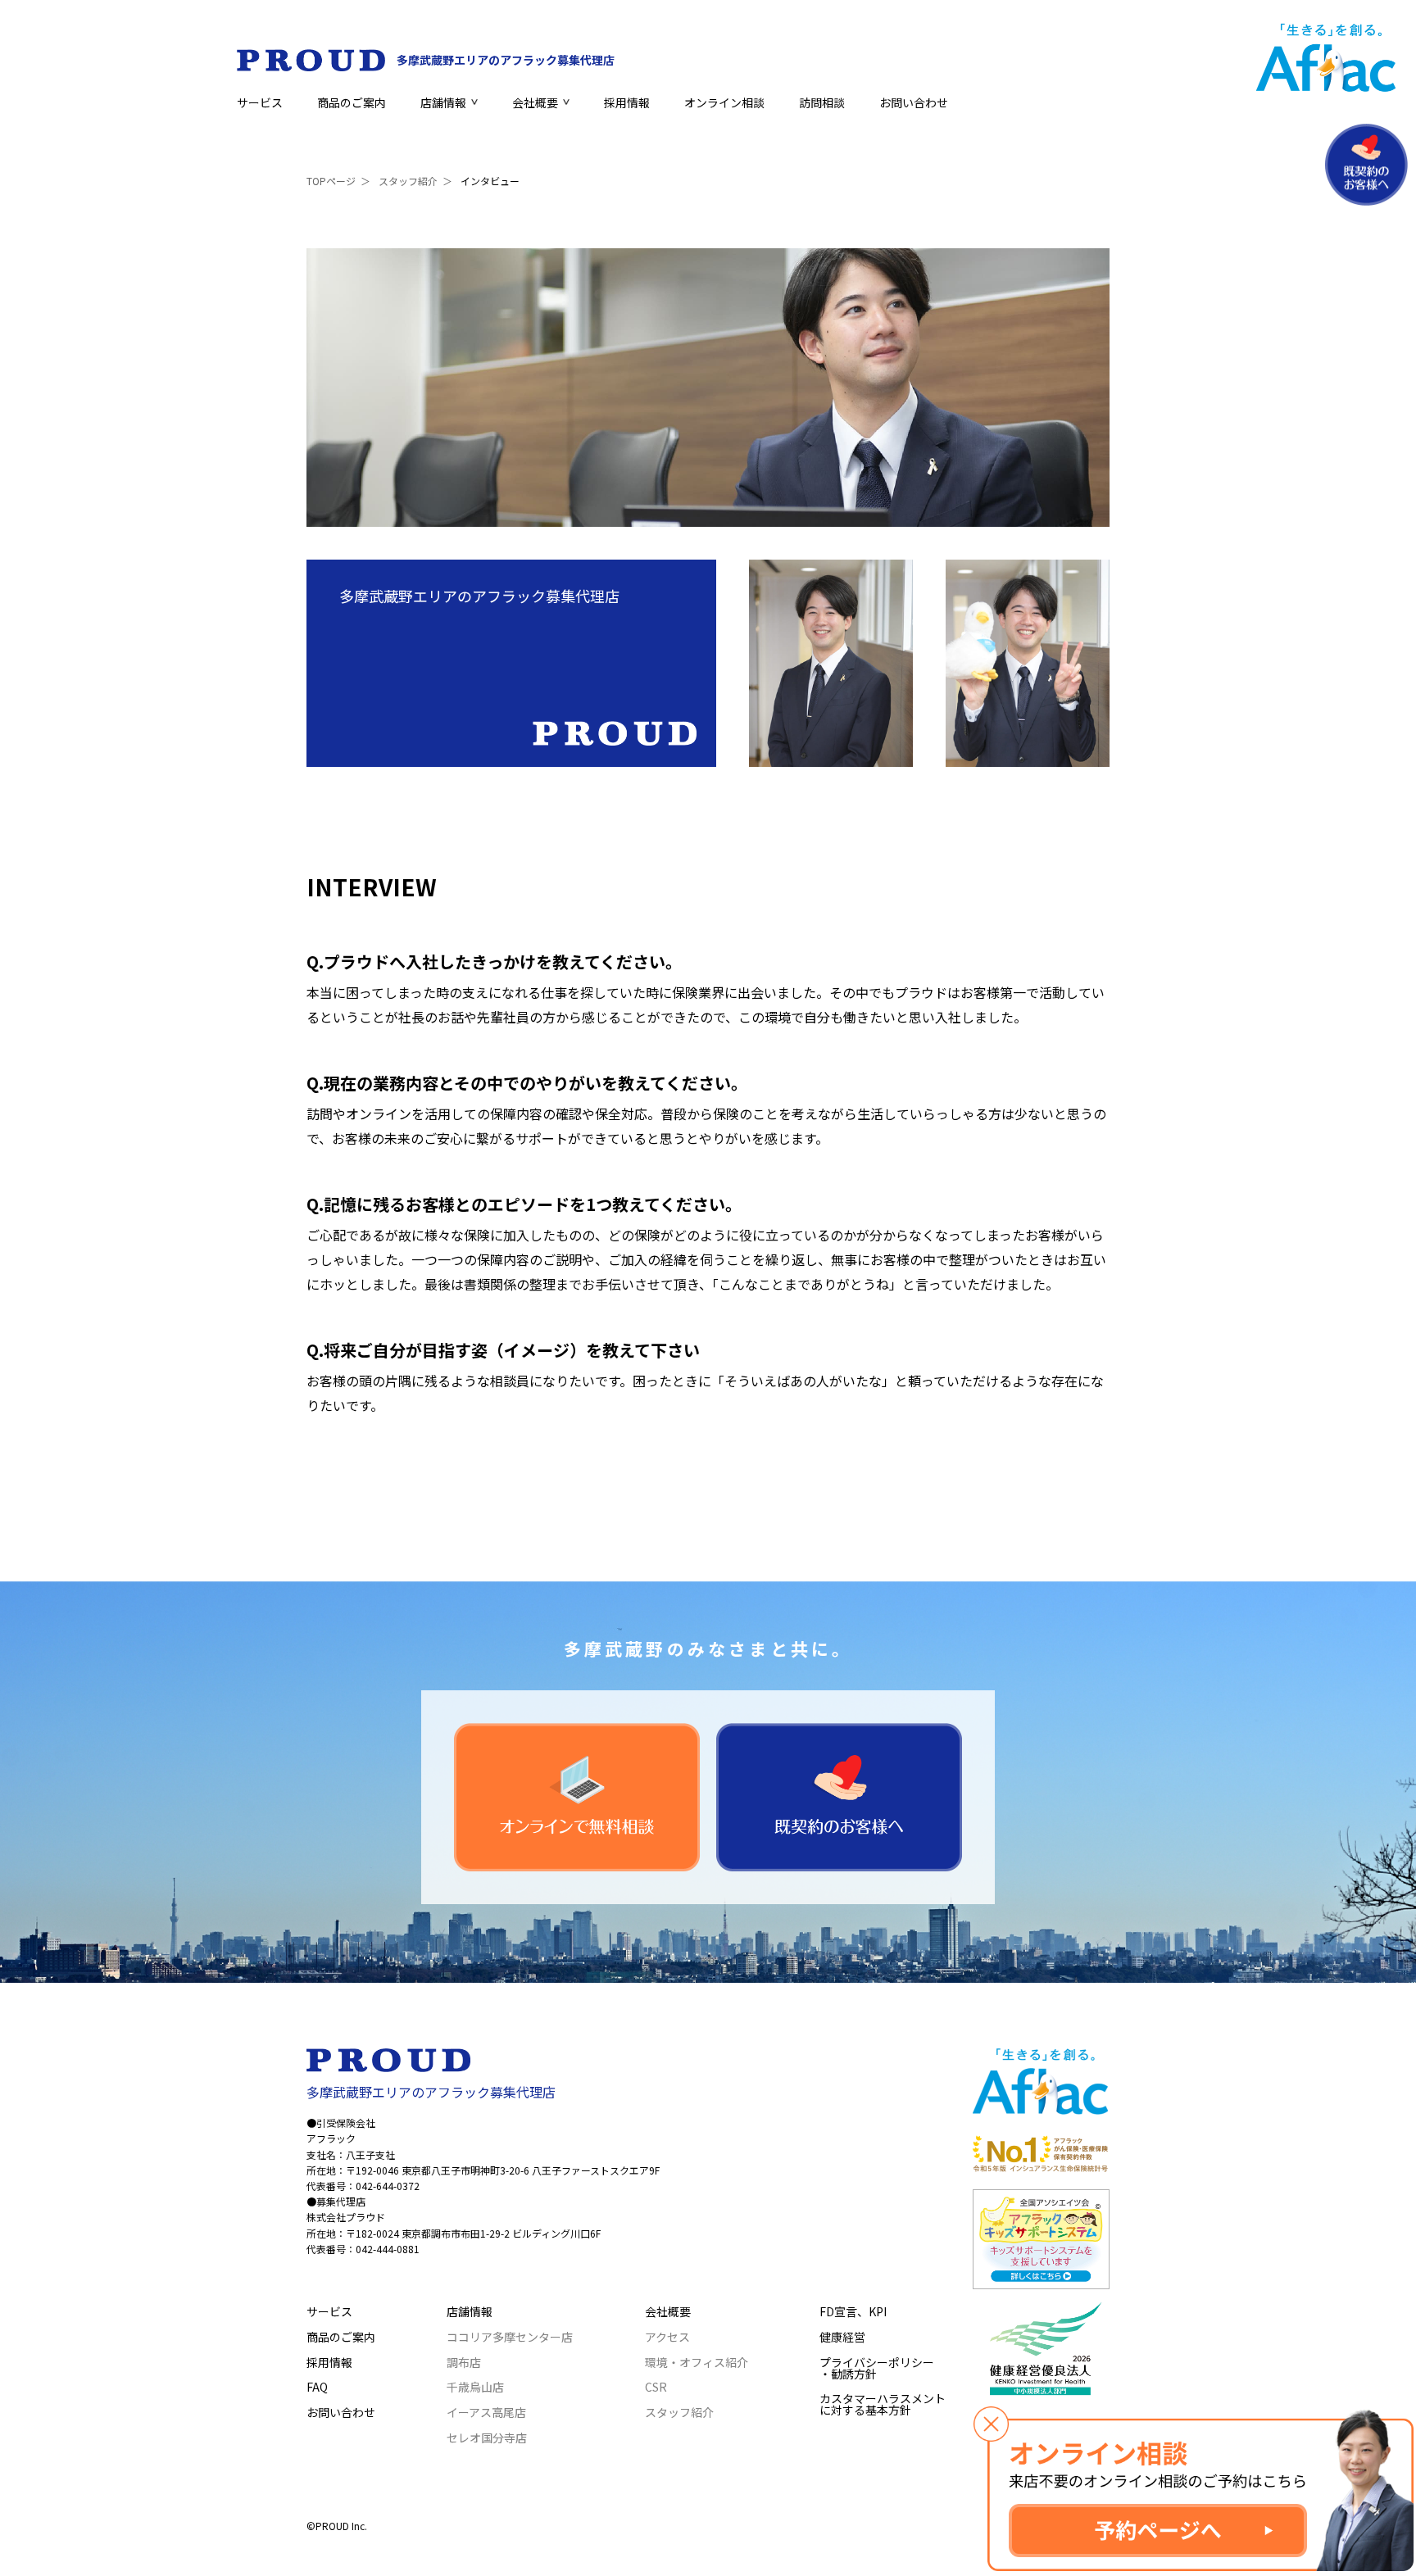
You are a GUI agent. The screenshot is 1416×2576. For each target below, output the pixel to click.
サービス (260, 102)
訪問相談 (822, 102)
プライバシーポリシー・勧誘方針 (877, 2368)
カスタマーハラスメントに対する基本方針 (883, 2404)
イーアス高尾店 (486, 2412)
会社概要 (535, 102)
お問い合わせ (914, 102)
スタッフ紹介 (408, 181)
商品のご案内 (352, 102)
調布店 (464, 2362)
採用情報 (627, 102)
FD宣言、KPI (853, 2311)
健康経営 (842, 2337)
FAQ (317, 2387)
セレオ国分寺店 (487, 2438)
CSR (656, 2387)
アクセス (667, 2337)
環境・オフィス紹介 (697, 2362)
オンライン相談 (724, 102)
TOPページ (331, 181)
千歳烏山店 (475, 2387)
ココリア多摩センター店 (510, 2337)
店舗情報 (443, 102)
